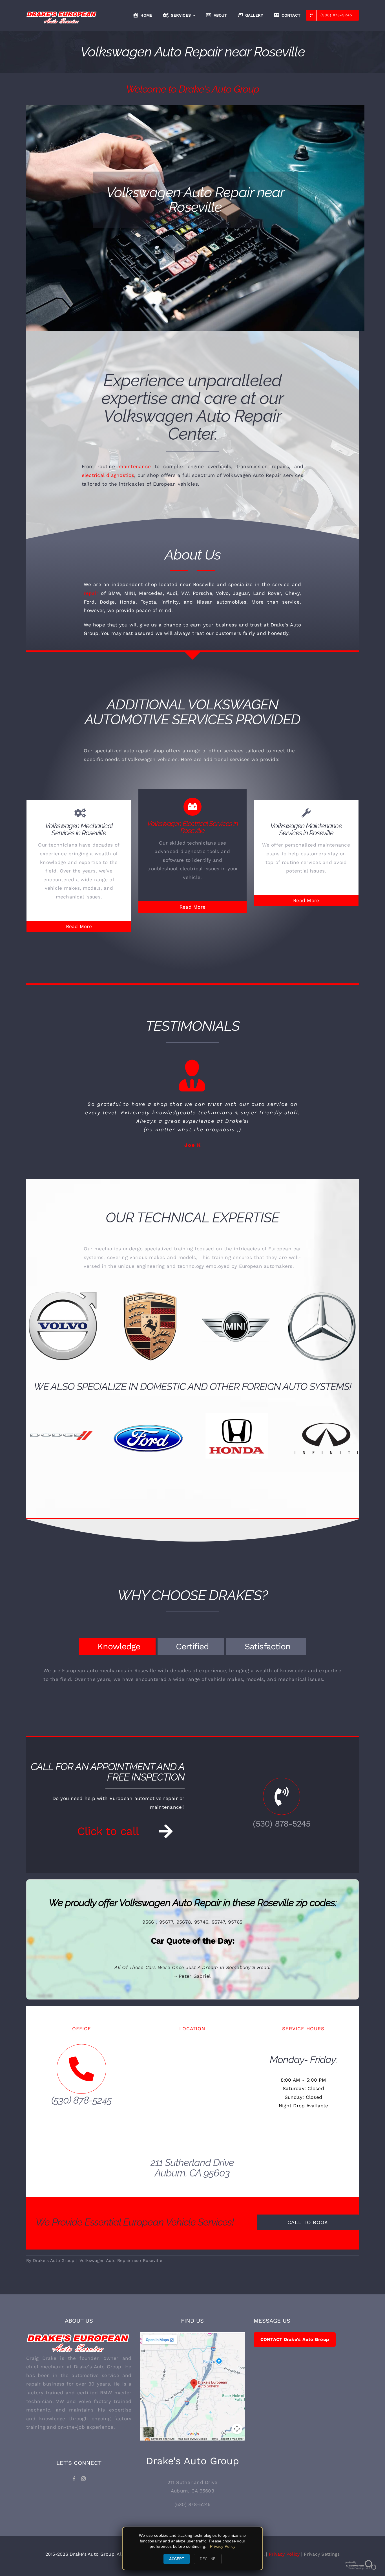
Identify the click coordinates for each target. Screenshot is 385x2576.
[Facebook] (74, 2487)
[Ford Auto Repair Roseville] (59, 1410)
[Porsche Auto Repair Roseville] (63, 1335)
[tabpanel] (192, 1686)
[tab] (117, 1655)
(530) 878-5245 (282, 1832)
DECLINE (208, 2559)
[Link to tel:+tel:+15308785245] (282, 1805)
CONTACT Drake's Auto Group (295, 2348)
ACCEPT (177, 2559)
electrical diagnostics (108, 475)
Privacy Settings (322, 2563)
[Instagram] (83, 2487)
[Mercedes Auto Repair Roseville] (235, 1335)
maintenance (135, 466)
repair (91, 593)
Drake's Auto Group (54, 2269)
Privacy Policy (284, 2563)
